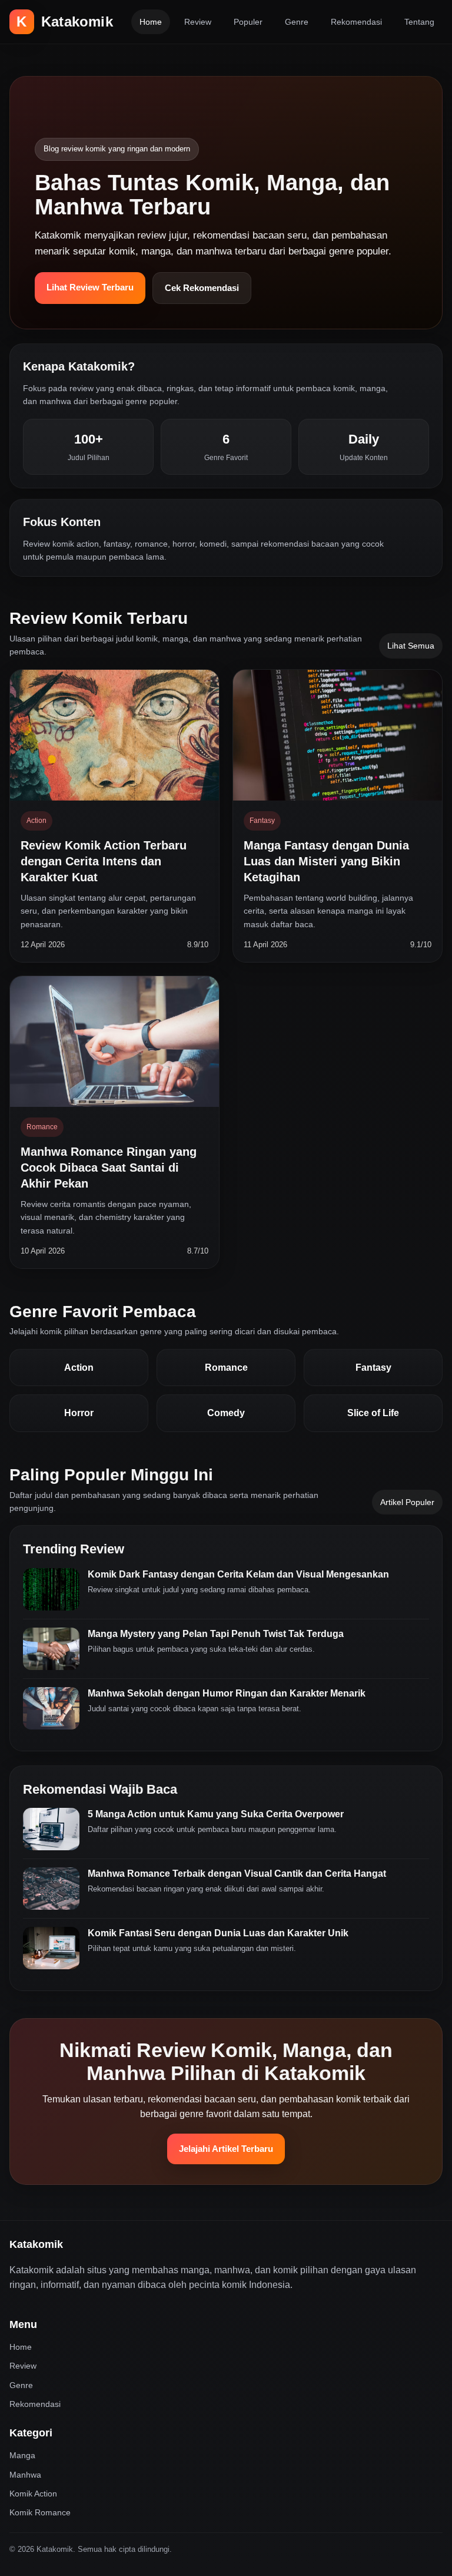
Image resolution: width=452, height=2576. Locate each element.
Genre (297, 22)
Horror (79, 1413)
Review (198, 22)
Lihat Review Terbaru (90, 287)
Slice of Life (373, 1413)
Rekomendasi (356, 22)
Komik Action (33, 2494)
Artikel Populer (407, 1502)
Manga (22, 2455)
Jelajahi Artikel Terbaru (226, 2149)
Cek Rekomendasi (202, 288)
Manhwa (25, 2475)
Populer (248, 22)
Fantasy (373, 1368)
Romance (226, 1368)
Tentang (419, 22)
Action (79, 1368)
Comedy (226, 1413)
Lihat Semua (411, 646)
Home (151, 22)
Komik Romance (40, 2512)
